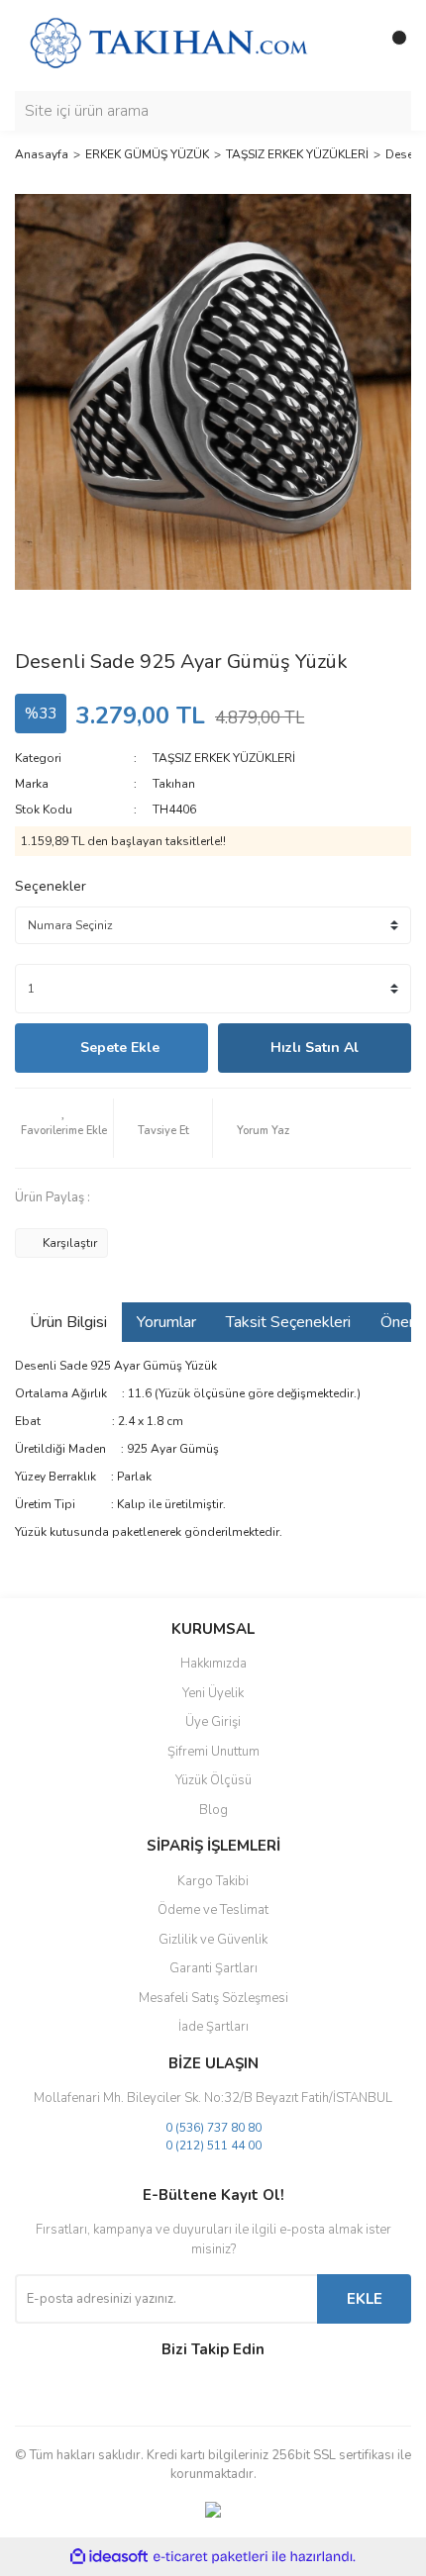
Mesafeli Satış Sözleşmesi (213, 1998)
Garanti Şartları (213, 1968)
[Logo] (168, 45)
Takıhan (174, 784)
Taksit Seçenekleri (288, 1322)
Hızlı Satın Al (315, 1048)
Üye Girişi (213, 1722)
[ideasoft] (109, 2557)
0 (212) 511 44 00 (213, 2146)
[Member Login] (352, 46)
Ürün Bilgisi (68, 1322)
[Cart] (391, 46)
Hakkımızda (213, 1664)
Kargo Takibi (213, 1881)
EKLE (365, 2299)
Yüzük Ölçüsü (213, 1780)
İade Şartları (213, 2027)
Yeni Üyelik (213, 1693)
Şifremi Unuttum (213, 1752)
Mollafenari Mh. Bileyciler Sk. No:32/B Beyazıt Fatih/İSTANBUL (213, 2098)
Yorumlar (166, 1322)
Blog (213, 1810)
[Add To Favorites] (64, 1128)
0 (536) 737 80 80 (213, 2128)
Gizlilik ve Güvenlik (213, 1940)
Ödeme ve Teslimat (213, 1910)
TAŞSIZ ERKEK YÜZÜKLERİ (224, 758)
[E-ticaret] (211, 2557)
